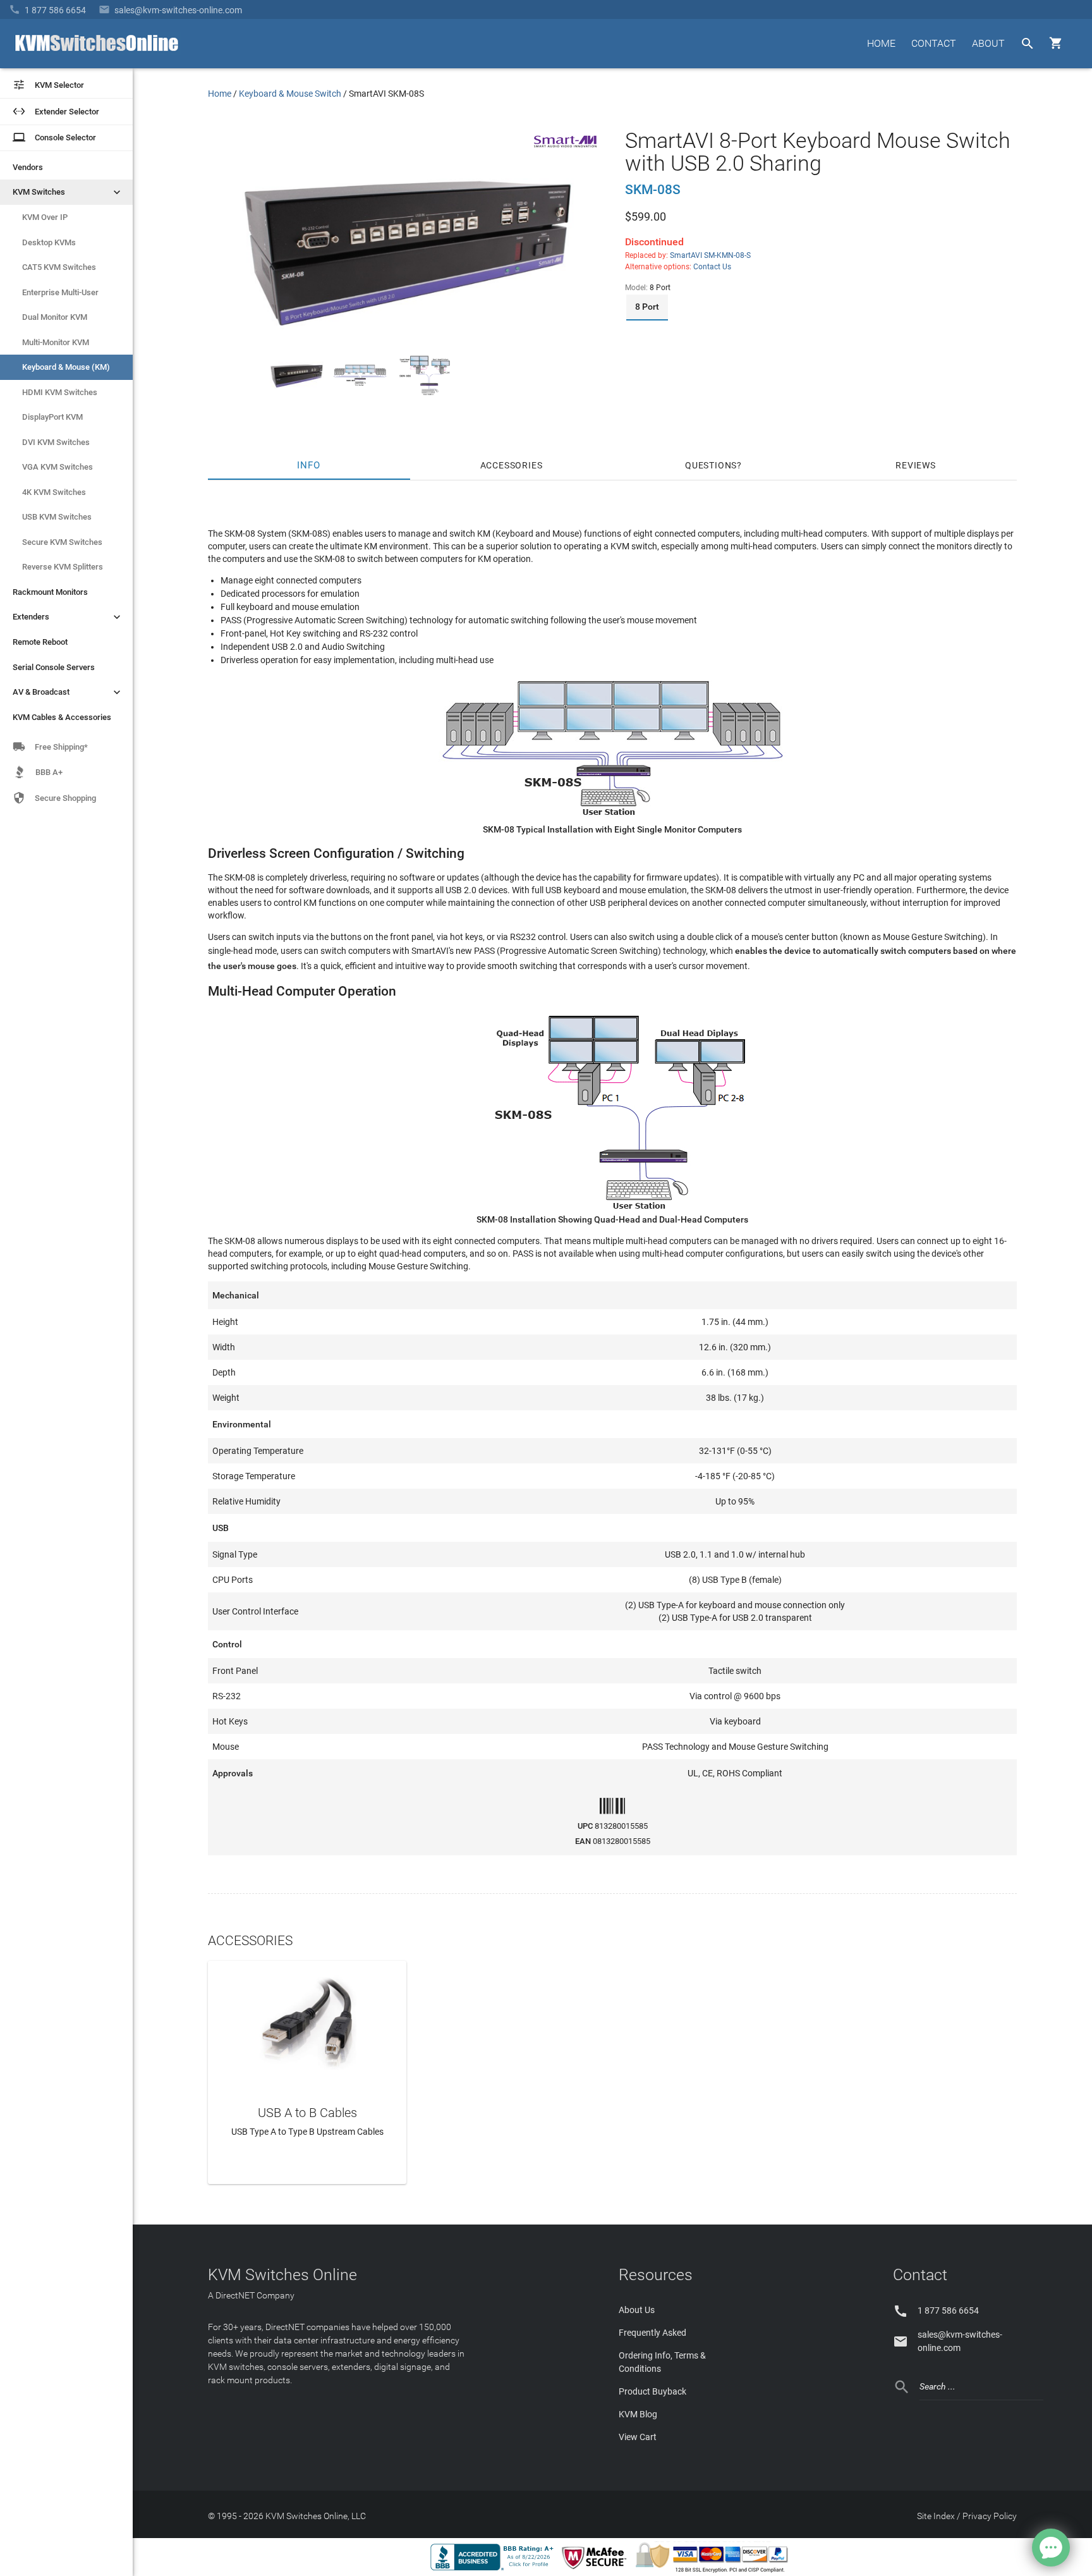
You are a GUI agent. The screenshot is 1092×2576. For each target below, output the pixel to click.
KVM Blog (638, 2414)
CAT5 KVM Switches (59, 267)
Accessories (512, 465)
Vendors (28, 167)
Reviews (916, 465)
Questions (711, 465)
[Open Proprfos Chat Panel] (1051, 2548)
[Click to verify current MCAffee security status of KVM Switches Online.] (597, 2570)
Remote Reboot (40, 642)
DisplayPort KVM (52, 417)
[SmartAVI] (566, 151)
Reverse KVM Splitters (63, 567)
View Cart (638, 2437)
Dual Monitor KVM (55, 317)
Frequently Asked (652, 2333)
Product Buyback (652, 2391)
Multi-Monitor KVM (56, 342)
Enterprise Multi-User (60, 292)
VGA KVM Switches (58, 467)
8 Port (647, 307)
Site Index (936, 2516)
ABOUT (988, 43)
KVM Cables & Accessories (62, 717)
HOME (881, 43)
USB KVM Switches (57, 517)
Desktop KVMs (49, 242)
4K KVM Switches (54, 492)
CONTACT (934, 43)
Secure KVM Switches (62, 542)
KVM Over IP (45, 217)
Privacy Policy (990, 2516)
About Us (637, 2310)
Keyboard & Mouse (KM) (66, 367)
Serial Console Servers (54, 667)
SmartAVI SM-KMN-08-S (710, 255)
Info (309, 465)
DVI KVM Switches (56, 442)
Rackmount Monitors (50, 592)
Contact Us (712, 267)
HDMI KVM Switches (60, 392)
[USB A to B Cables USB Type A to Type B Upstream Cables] (307, 2019)
